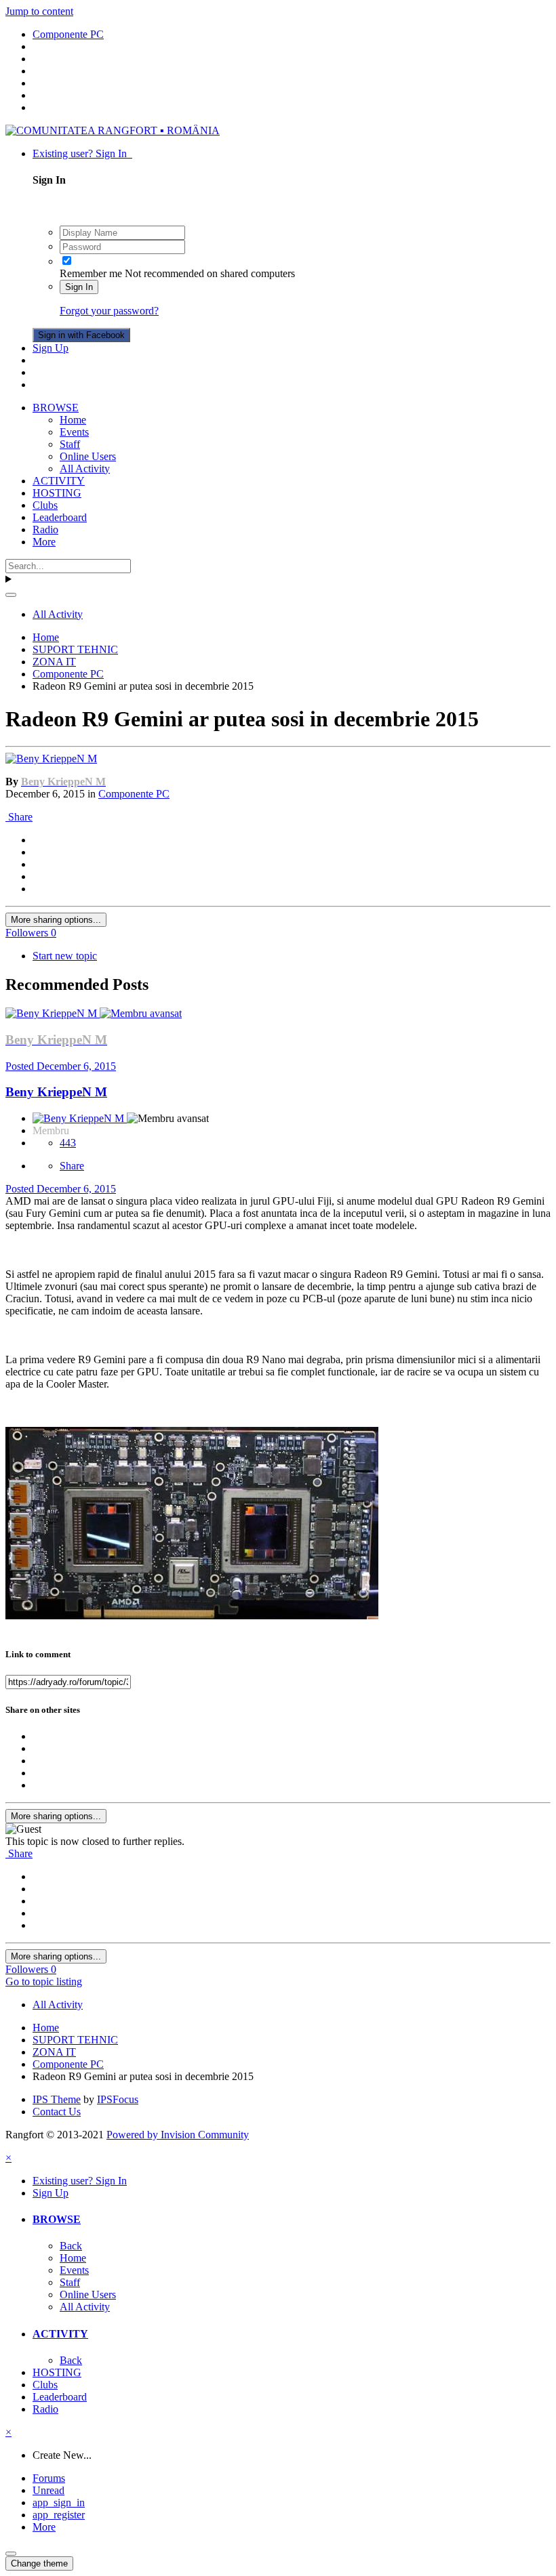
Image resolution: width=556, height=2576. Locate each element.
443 (68, 1143)
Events (74, 432)
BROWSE (56, 408)
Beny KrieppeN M (56, 1092)
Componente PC (134, 794)
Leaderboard (60, 517)
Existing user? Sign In (82, 153)
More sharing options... (56, 920)
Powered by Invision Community (178, 2135)
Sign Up (51, 348)
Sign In (79, 287)
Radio (45, 529)
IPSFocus (118, 2099)
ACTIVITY (59, 481)
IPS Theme (57, 2099)
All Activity (85, 469)
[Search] (11, 595)
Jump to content (39, 11)
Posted (61, 1066)
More (44, 542)
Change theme (39, 2563)
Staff (70, 444)
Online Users (88, 456)
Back (71, 2246)
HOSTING (57, 493)
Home (73, 420)
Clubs (45, 505)
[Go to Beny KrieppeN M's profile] (51, 759)
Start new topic (65, 956)
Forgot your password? (109, 311)
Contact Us (57, 2112)
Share (19, 817)
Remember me (91, 273)
